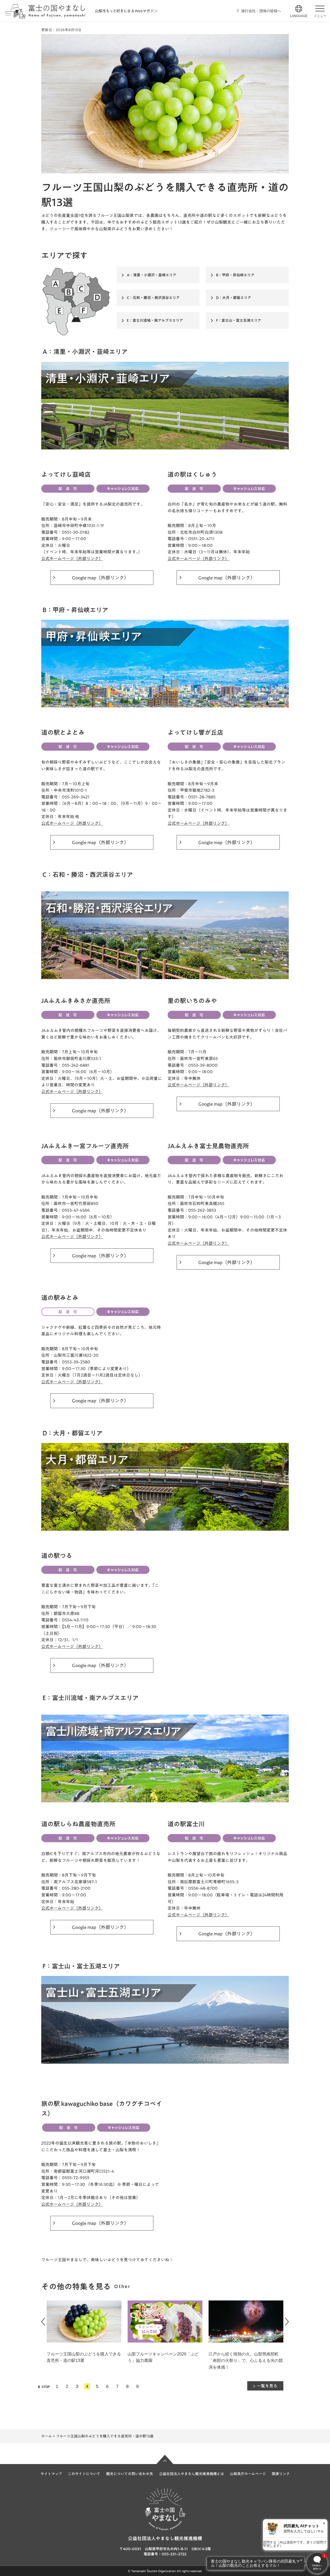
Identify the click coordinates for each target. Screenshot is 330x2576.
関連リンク (281, 2474)
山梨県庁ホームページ (248, 2474)
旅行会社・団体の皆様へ (261, 11)
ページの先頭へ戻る (165, 2459)
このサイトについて (84, 2474)
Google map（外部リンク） (100, 578)
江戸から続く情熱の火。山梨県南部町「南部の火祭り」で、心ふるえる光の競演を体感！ (165, 2361)
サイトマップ (51, 2474)
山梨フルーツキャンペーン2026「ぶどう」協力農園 (82, 2357)
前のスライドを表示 (43, 2322)
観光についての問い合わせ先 (130, 2474)
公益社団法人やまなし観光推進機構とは (192, 2474)
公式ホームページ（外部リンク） (72, 559)
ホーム (47, 2436)
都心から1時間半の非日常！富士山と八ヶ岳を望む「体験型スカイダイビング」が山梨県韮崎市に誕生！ (246, 2361)
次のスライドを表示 (287, 2322)
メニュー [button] (320, 16)
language (299, 16)
